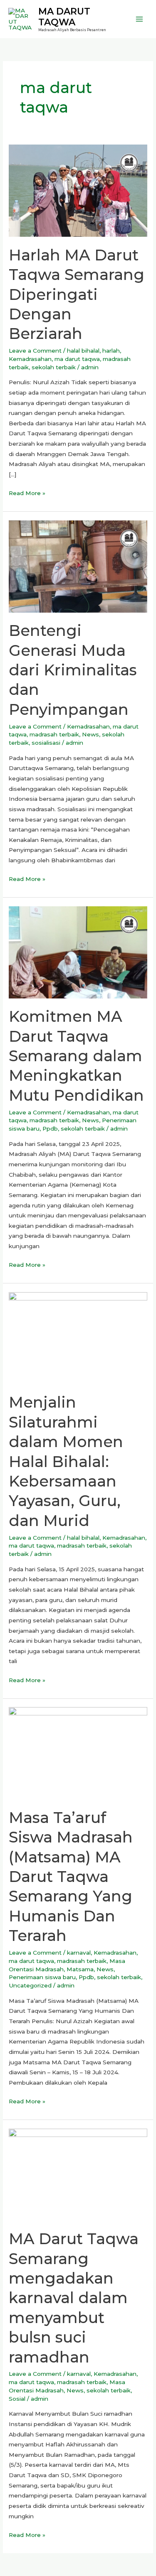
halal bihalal (83, 351)
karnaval (79, 1953)
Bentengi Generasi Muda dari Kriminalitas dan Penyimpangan (73, 670)
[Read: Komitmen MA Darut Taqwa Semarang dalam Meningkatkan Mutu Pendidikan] (78, 952)
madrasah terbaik (54, 734)
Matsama (80, 1969)
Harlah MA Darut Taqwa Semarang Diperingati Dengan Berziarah (77, 294)
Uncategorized (30, 1985)
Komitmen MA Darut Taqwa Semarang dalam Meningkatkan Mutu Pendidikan (76, 1056)
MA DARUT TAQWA (64, 17)
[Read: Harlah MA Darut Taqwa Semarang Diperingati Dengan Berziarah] (78, 190)
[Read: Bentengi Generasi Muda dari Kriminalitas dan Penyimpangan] (78, 566)
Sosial (17, 2399)
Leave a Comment (35, 351)
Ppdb (50, 1129)
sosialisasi (46, 743)
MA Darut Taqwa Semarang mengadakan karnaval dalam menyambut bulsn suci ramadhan (74, 2298)
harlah (111, 351)
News (90, 734)
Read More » (27, 492)
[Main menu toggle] (140, 19)
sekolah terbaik (54, 367)
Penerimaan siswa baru (42, 1977)
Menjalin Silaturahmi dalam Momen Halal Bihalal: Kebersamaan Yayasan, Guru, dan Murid (66, 1461)
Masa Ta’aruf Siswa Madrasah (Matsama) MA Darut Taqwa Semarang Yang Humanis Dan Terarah (71, 1877)
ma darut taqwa (77, 359)
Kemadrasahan (30, 359)
